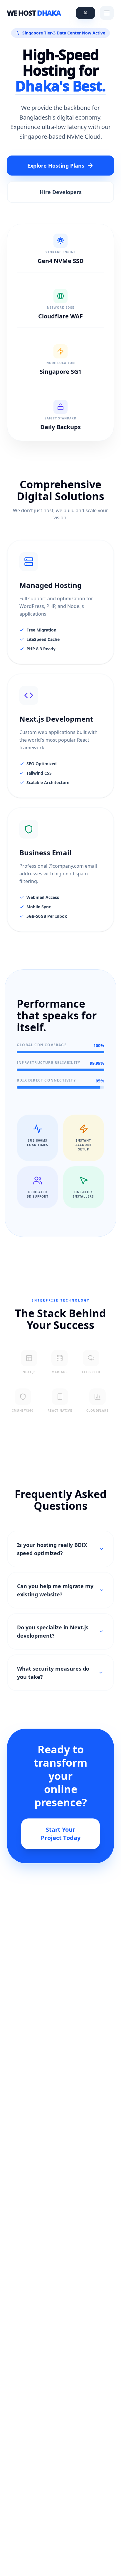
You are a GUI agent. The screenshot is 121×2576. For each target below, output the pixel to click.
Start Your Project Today (61, 1834)
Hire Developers (61, 192)
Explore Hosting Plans (56, 166)
